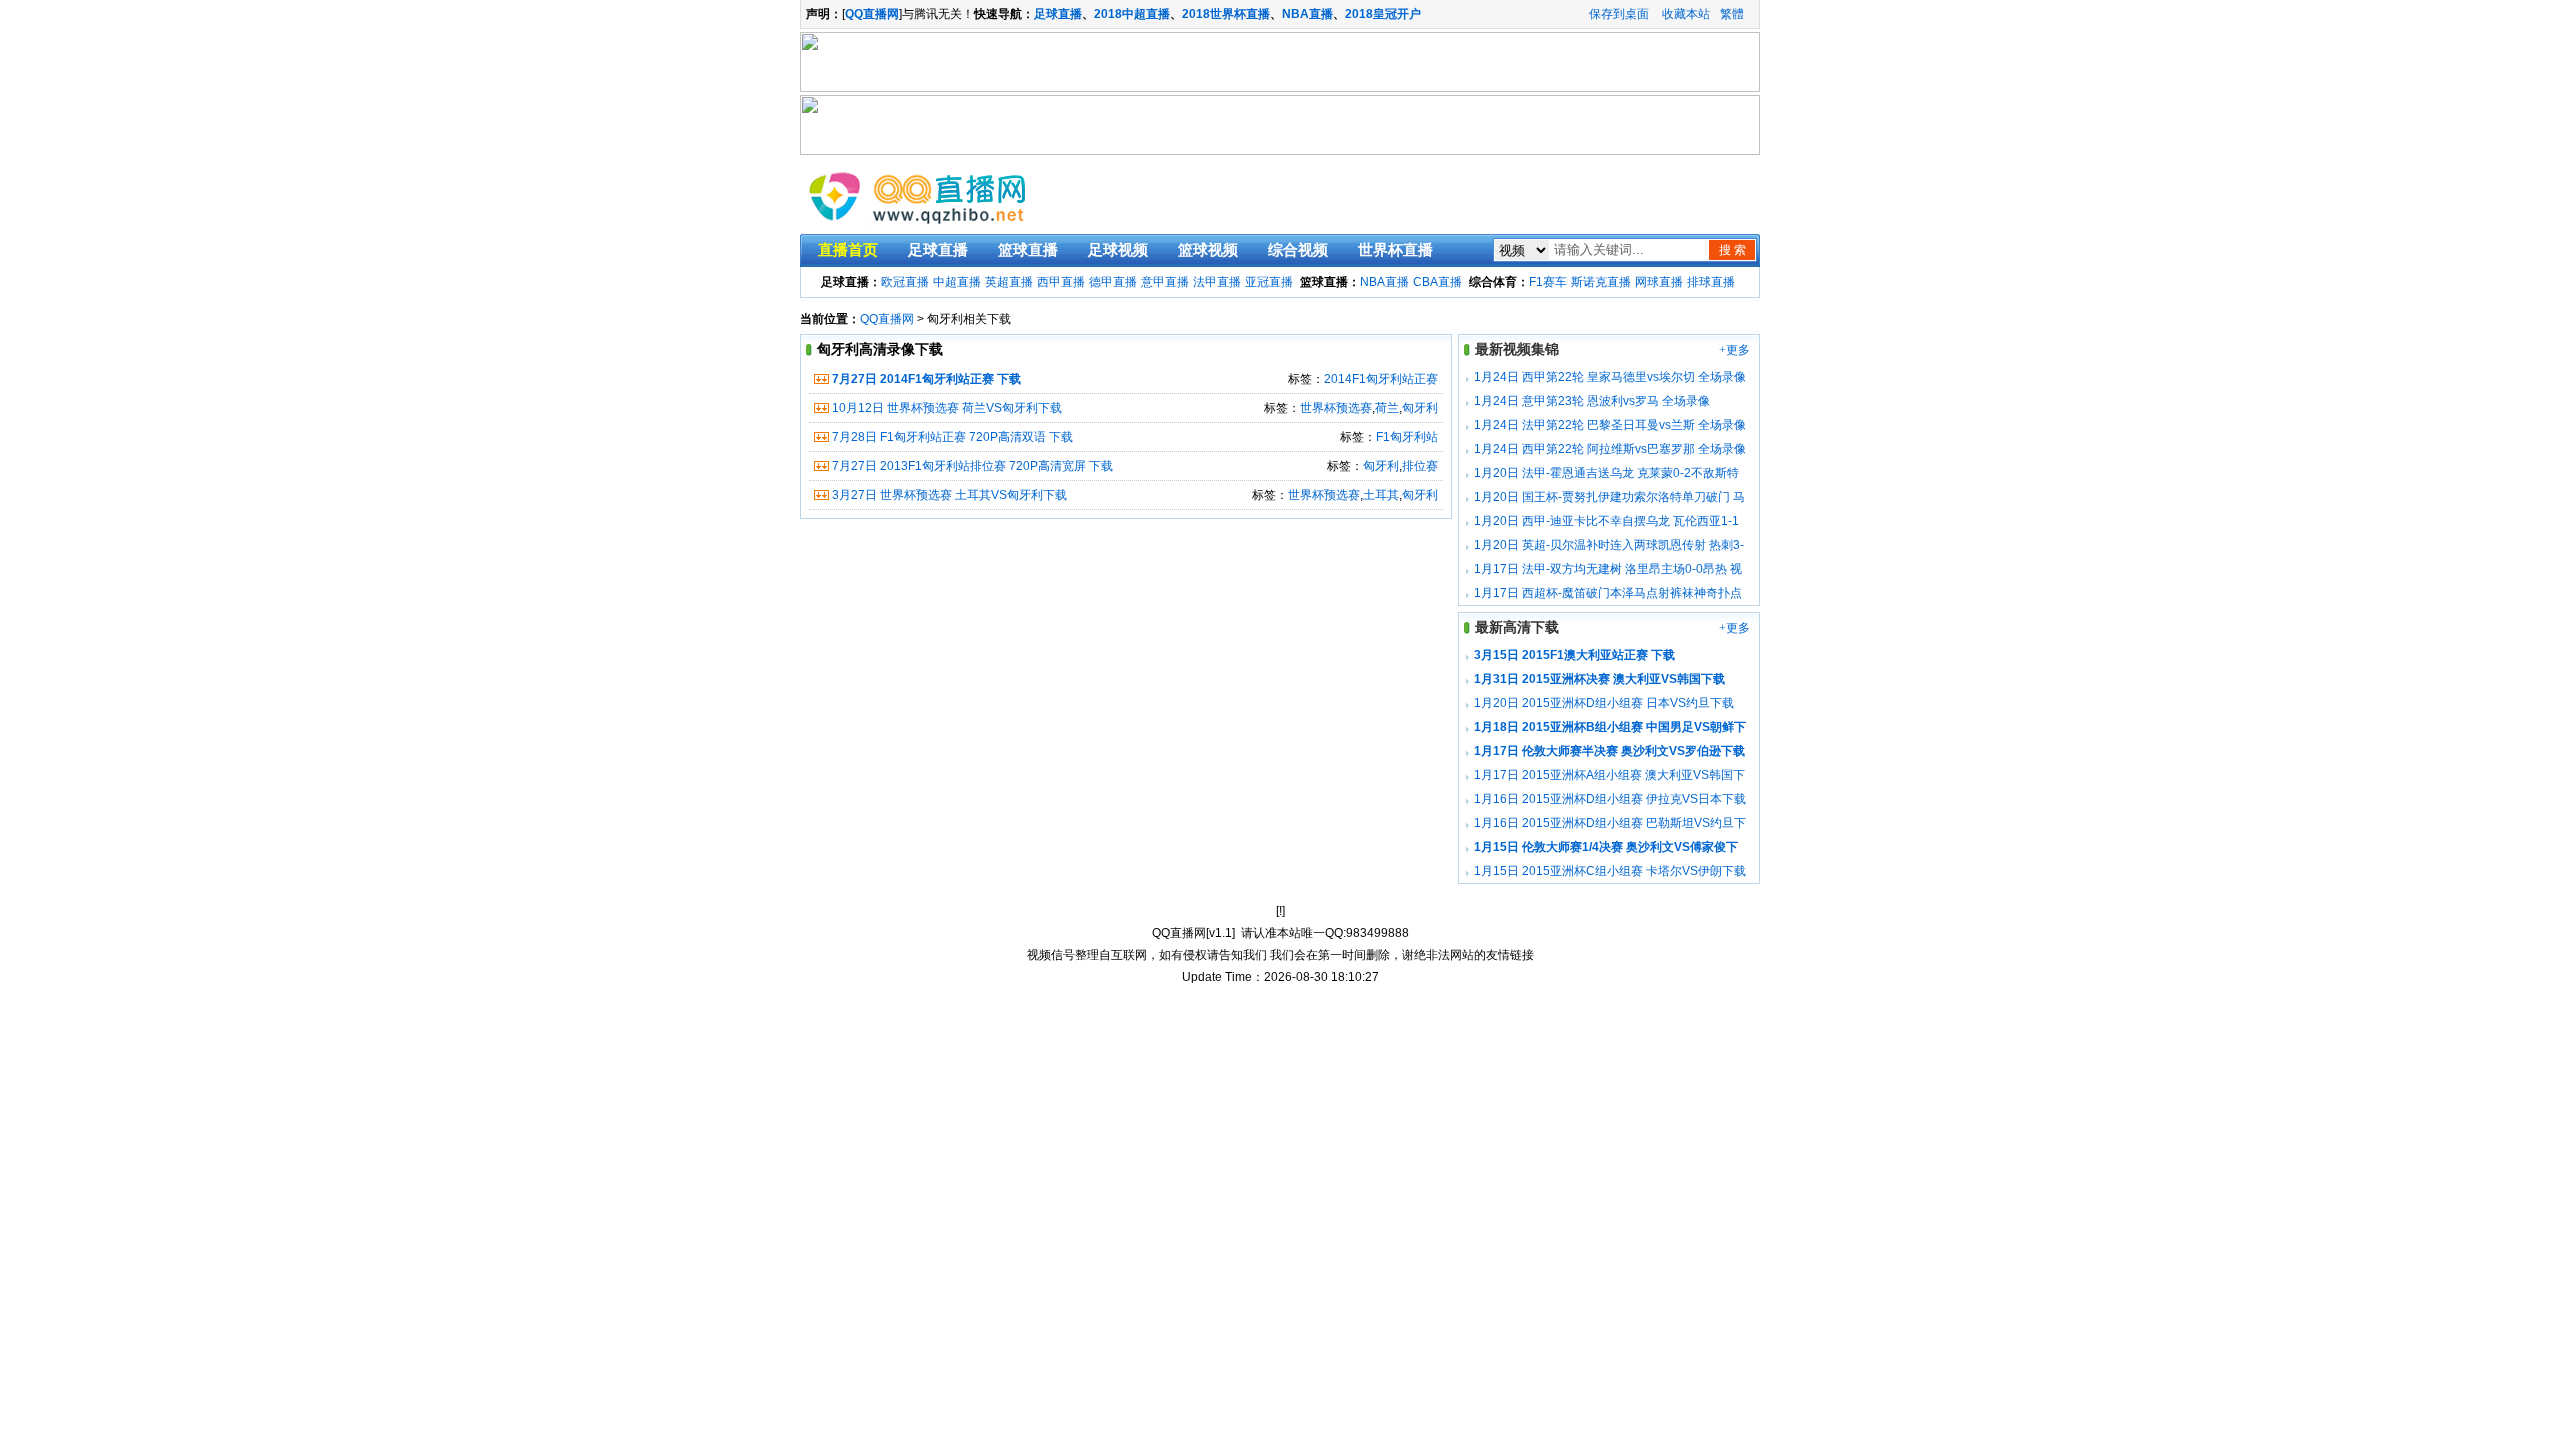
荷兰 (1387, 408)
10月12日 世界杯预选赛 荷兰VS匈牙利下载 (947, 408)
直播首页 (848, 250)
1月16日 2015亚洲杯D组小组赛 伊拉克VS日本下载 (1610, 799)
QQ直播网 (887, 319)
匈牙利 (1420, 408)
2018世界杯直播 (1226, 14)
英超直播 (1009, 282)
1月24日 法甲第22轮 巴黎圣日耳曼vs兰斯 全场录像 (1610, 425)
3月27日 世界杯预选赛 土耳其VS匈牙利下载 (949, 495)
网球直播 (1659, 282)
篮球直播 (1028, 250)
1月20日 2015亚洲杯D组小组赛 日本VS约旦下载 (1604, 703)
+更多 (1734, 350)
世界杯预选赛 (1336, 408)
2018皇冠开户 (1383, 14)
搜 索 (1732, 250)
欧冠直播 (905, 282)
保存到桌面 (1619, 14)
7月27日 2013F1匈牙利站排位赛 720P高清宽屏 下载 (972, 466)
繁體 (1732, 14)
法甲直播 (1217, 282)
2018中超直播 (1132, 14)
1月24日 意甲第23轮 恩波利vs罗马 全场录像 (1592, 401)
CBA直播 (1437, 282)
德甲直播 (1113, 282)
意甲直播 (1165, 282)
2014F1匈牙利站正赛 (1381, 379)
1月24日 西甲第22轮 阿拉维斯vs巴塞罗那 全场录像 (1610, 449)
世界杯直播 (1395, 250)
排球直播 (1711, 282)
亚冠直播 (1269, 282)
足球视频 (1118, 250)
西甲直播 (1061, 282)
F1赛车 (1548, 282)
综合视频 (1298, 250)
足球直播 (1058, 14)
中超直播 (957, 282)
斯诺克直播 (1601, 282)
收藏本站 (1686, 14)
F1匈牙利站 (1407, 437)
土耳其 (1381, 495)
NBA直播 (1307, 14)
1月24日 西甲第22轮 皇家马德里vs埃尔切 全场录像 (1610, 377)
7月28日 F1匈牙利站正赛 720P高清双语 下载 (952, 437)
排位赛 (1420, 466)
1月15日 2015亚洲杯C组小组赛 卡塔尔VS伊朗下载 (1610, 871)
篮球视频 (1208, 250)
